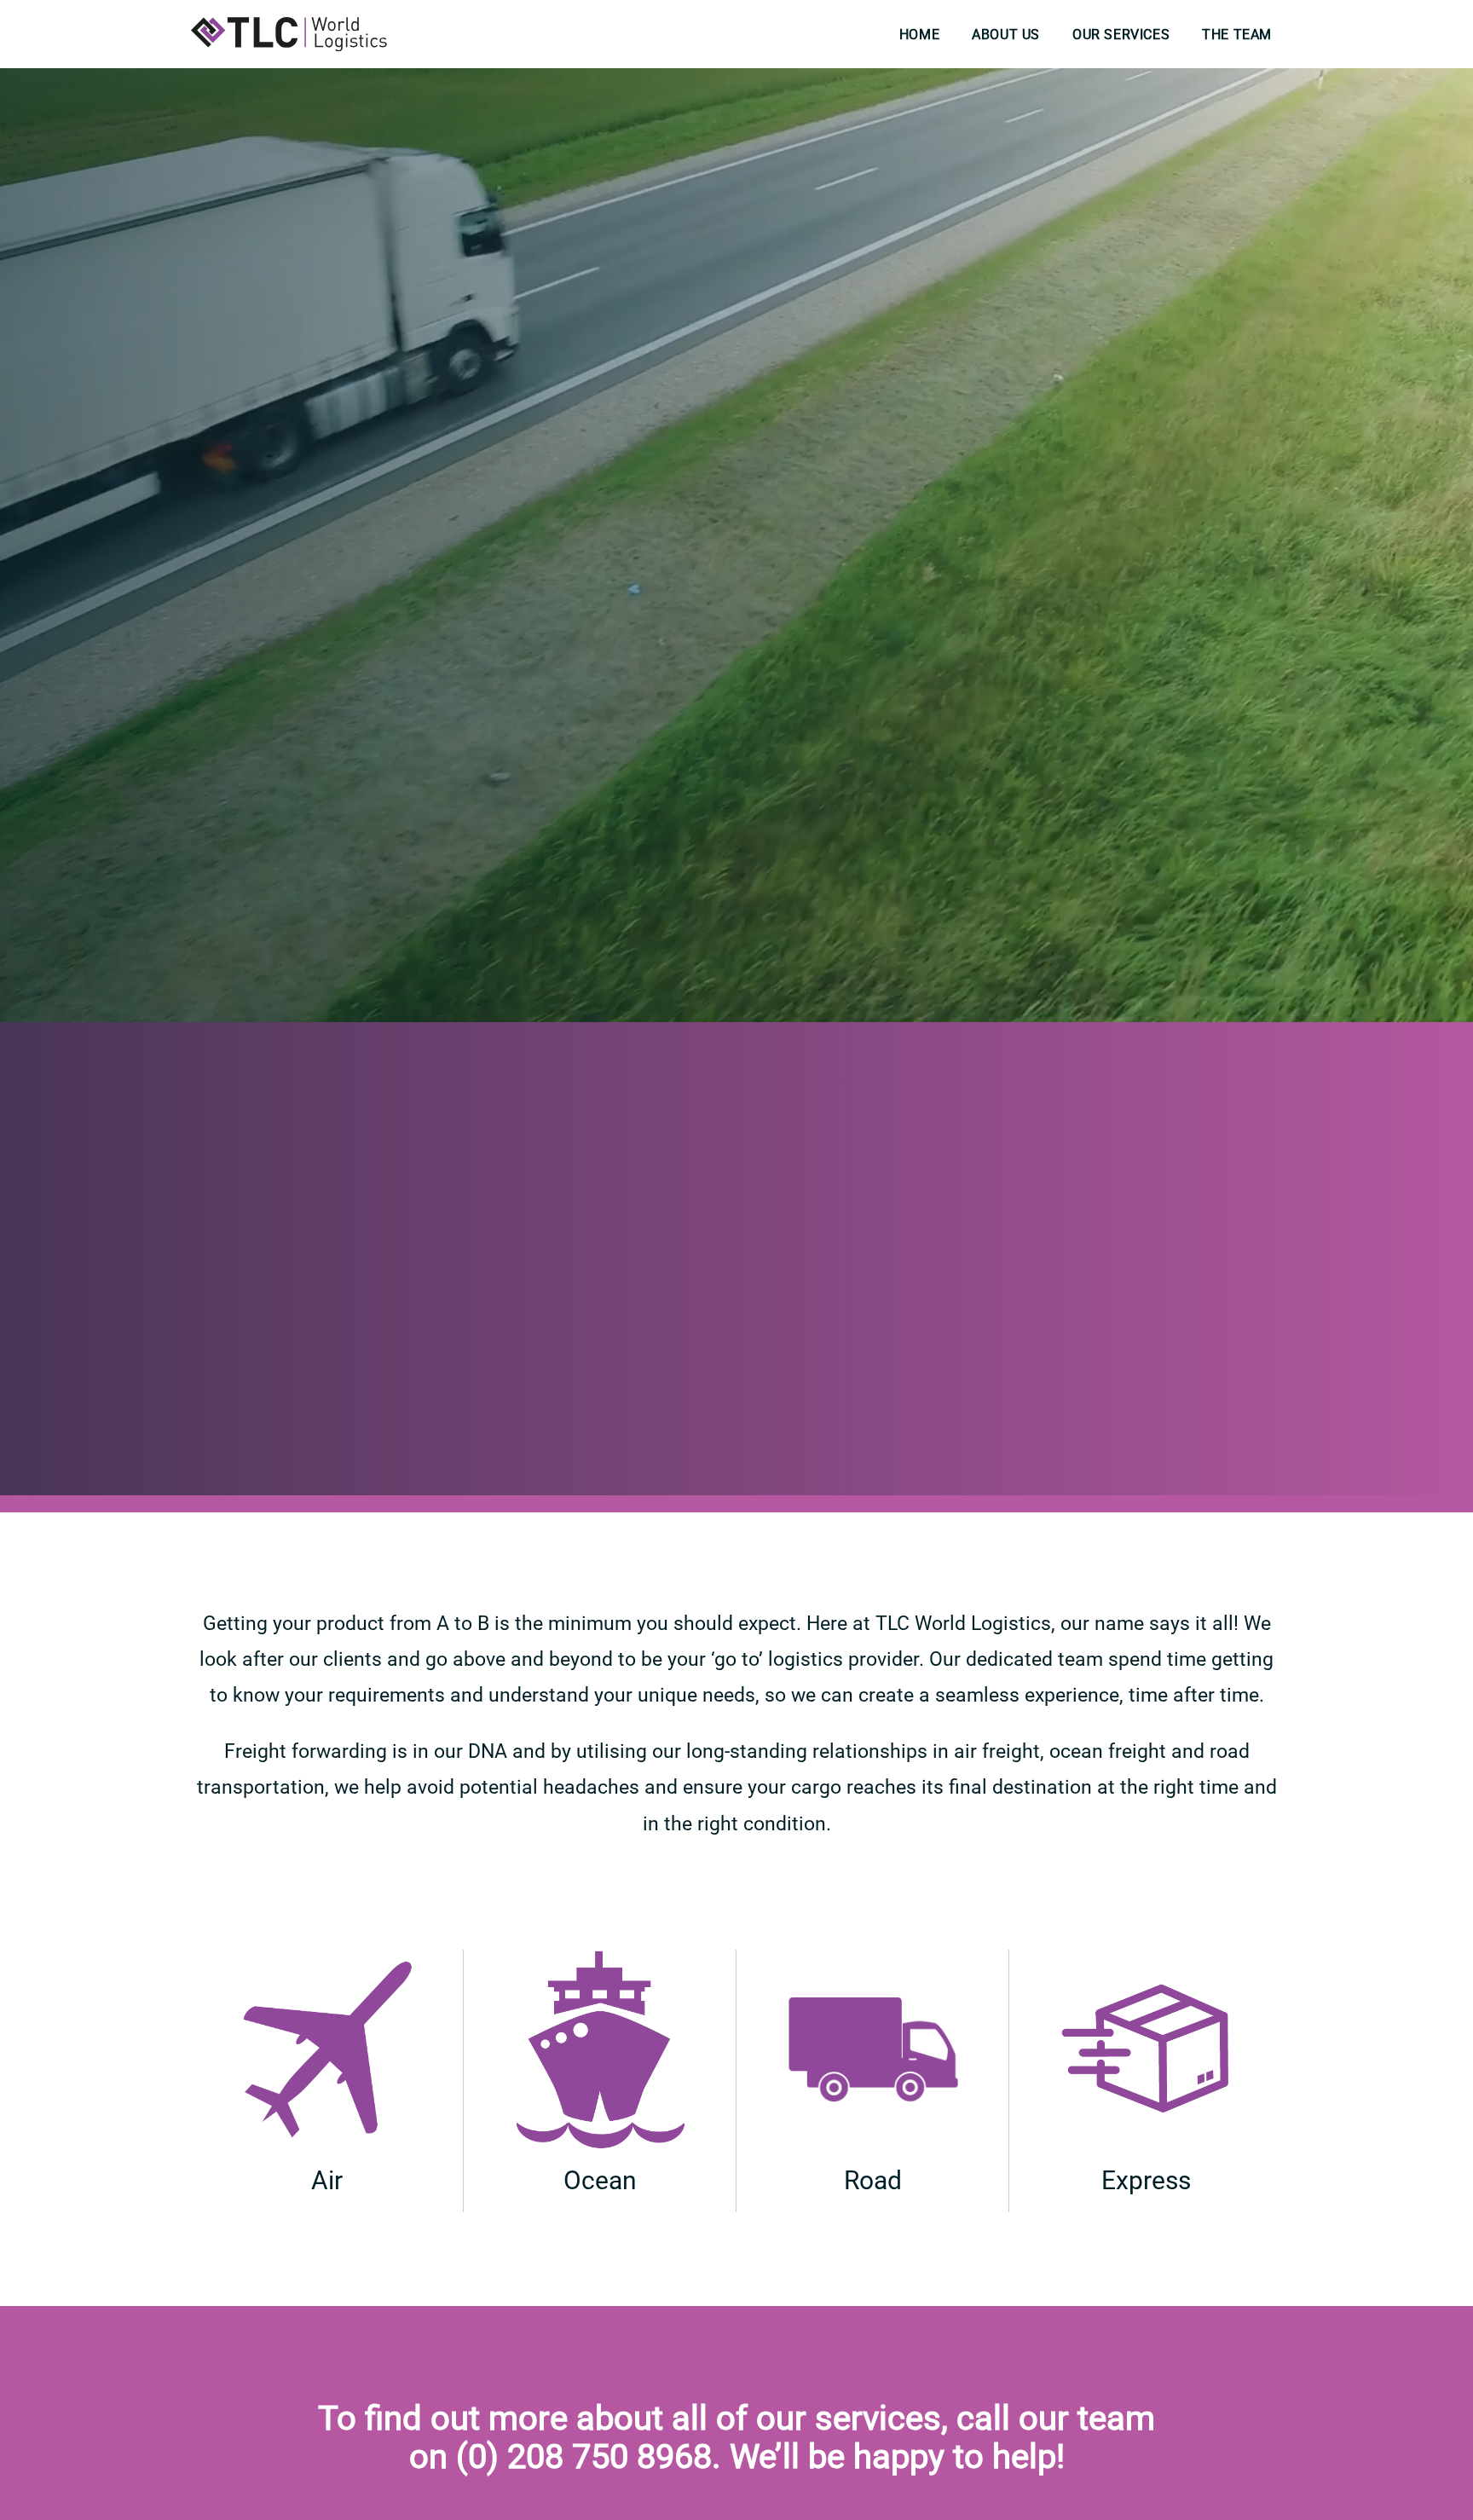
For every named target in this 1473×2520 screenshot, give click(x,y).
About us (1006, 35)
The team (1237, 35)
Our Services (1121, 35)
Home (919, 35)
